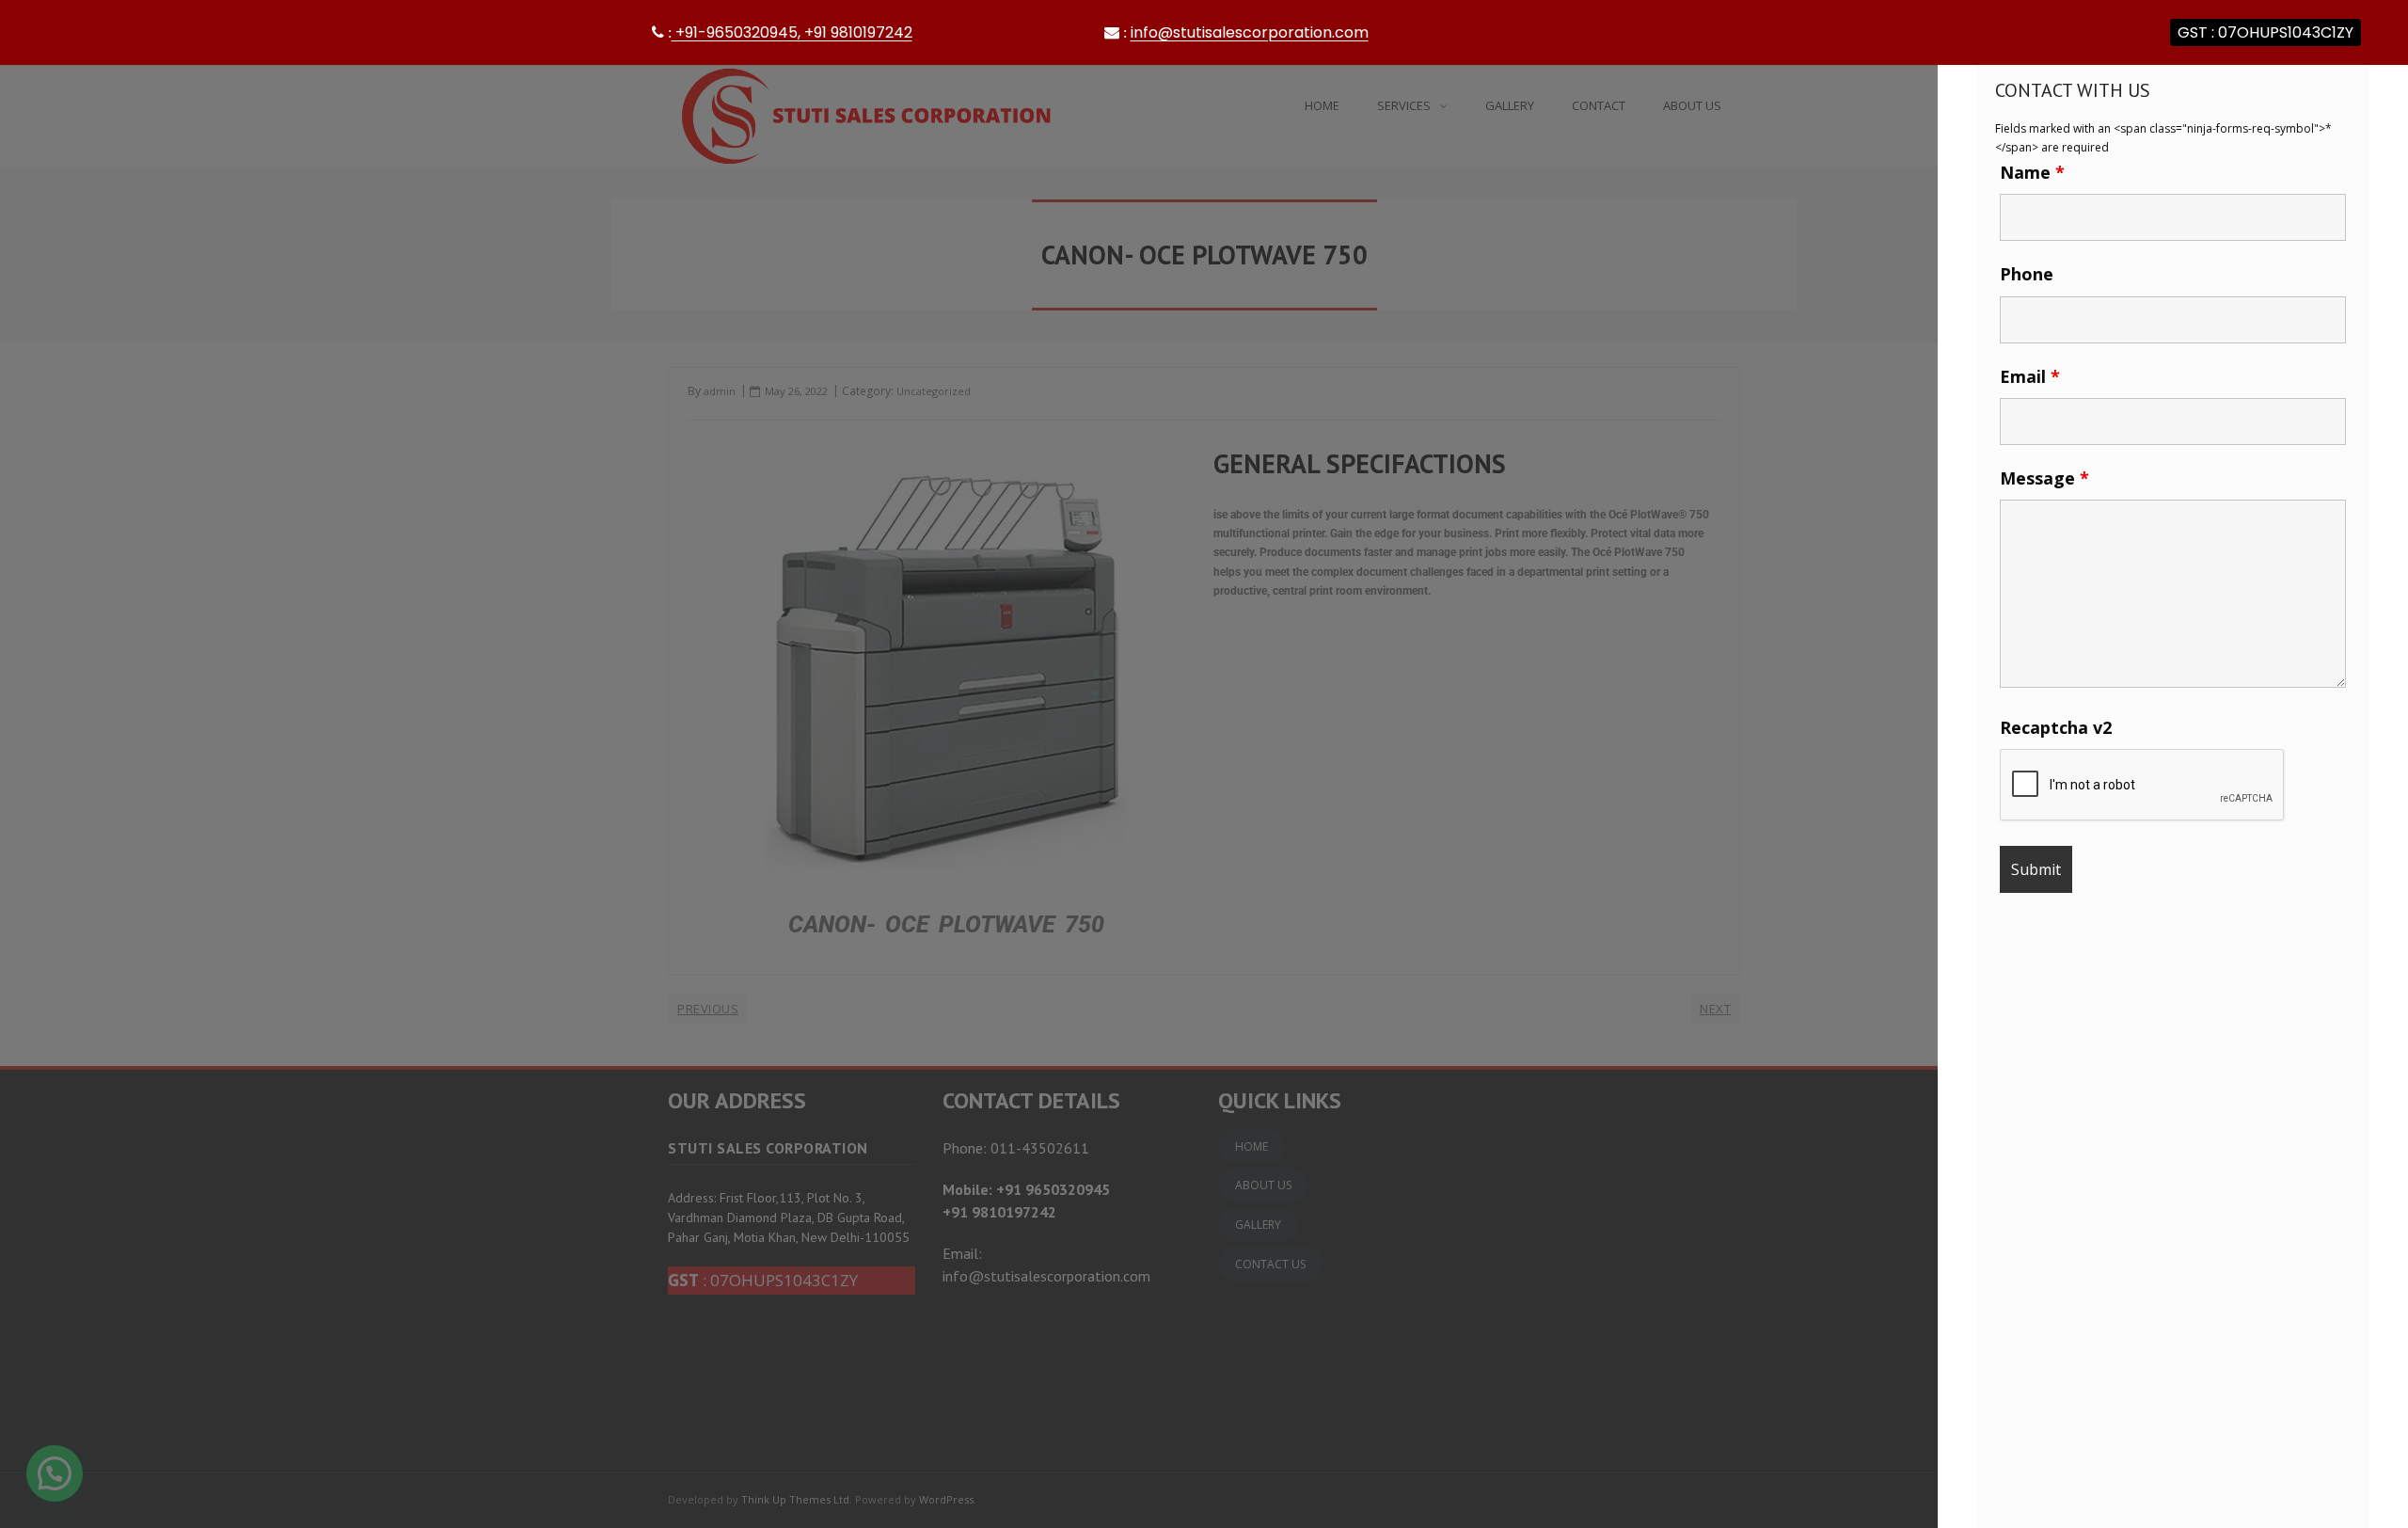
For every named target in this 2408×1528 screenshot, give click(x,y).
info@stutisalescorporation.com (1250, 32)
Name (2032, 172)
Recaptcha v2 (2056, 727)
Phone (2027, 274)
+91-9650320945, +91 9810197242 (788, 32)
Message (2044, 478)
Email (2030, 376)
